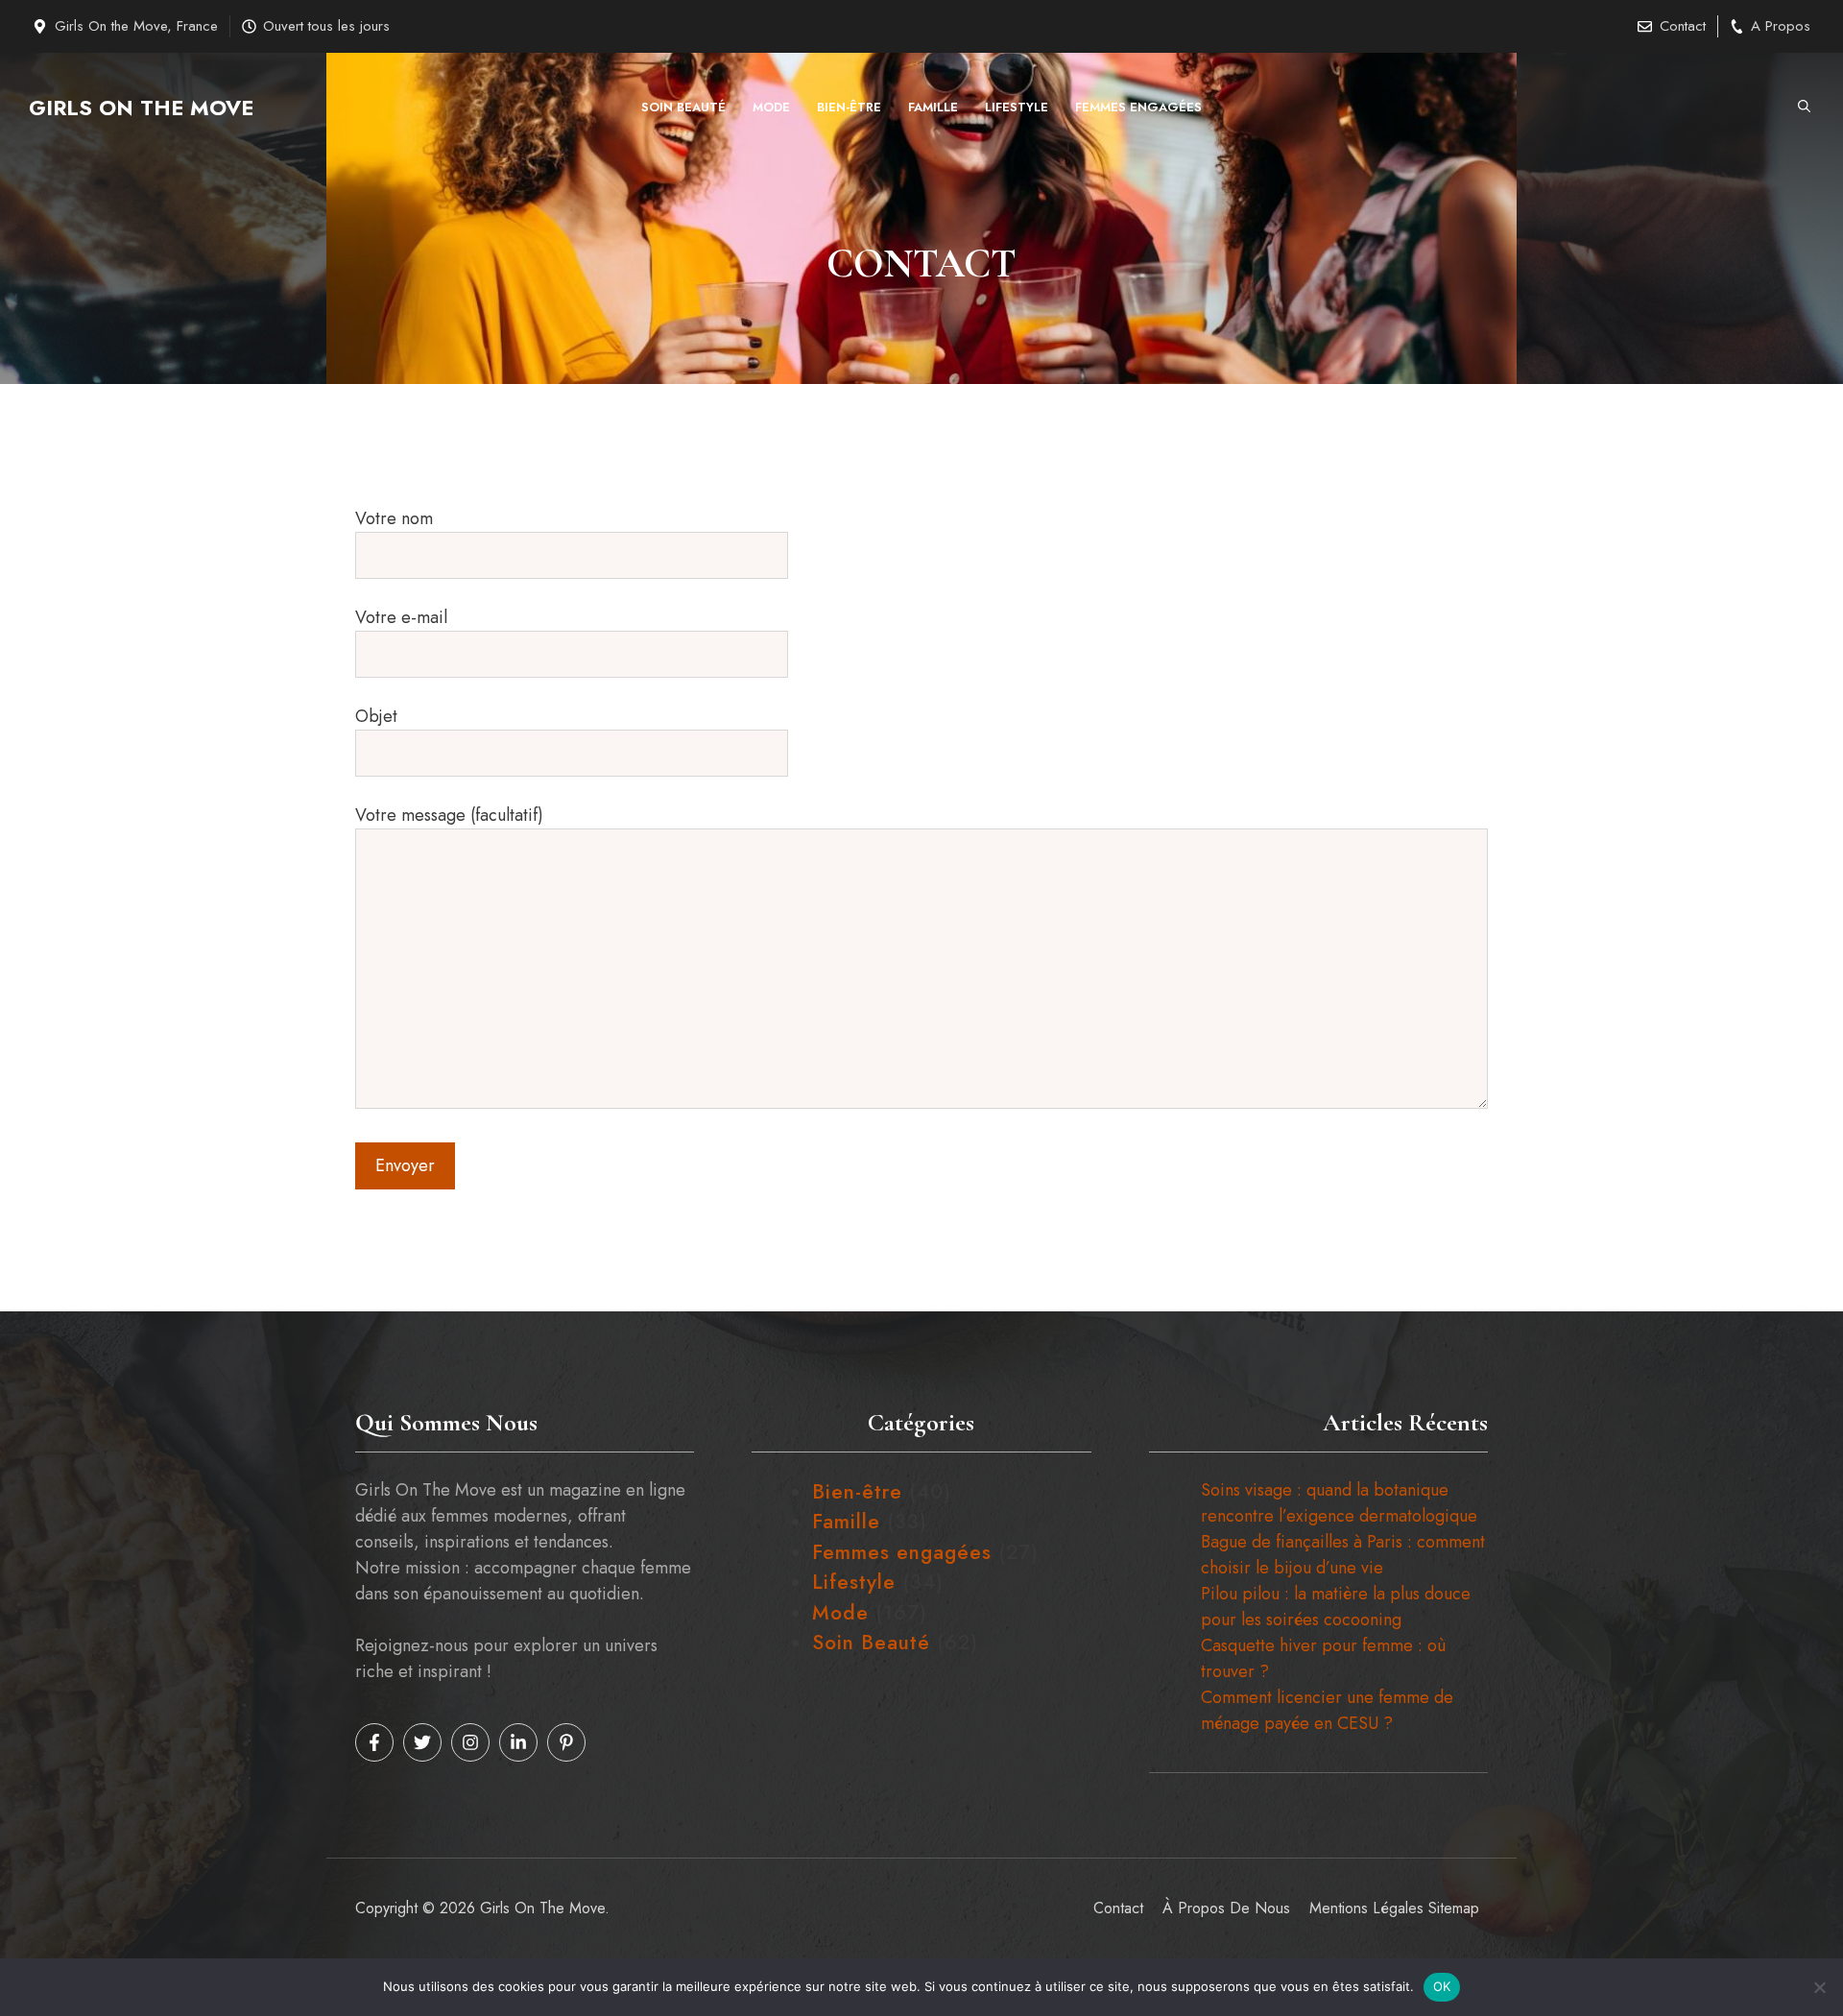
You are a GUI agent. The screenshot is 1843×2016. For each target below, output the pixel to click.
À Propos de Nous (1226, 1908)
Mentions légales (1366, 1908)
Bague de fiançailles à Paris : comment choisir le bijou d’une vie (1343, 1555)
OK (1442, 1986)
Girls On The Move (141, 108)
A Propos (1781, 26)
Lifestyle (1017, 107)
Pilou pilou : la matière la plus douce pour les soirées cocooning (1336, 1607)
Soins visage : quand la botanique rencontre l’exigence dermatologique (1339, 1503)
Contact (1683, 26)
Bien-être (849, 107)
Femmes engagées (1138, 107)
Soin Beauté (683, 107)
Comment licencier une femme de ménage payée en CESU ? (1327, 1710)
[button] (1804, 108)
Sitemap (1454, 1908)
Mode (771, 107)
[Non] (1819, 1987)
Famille (933, 107)
